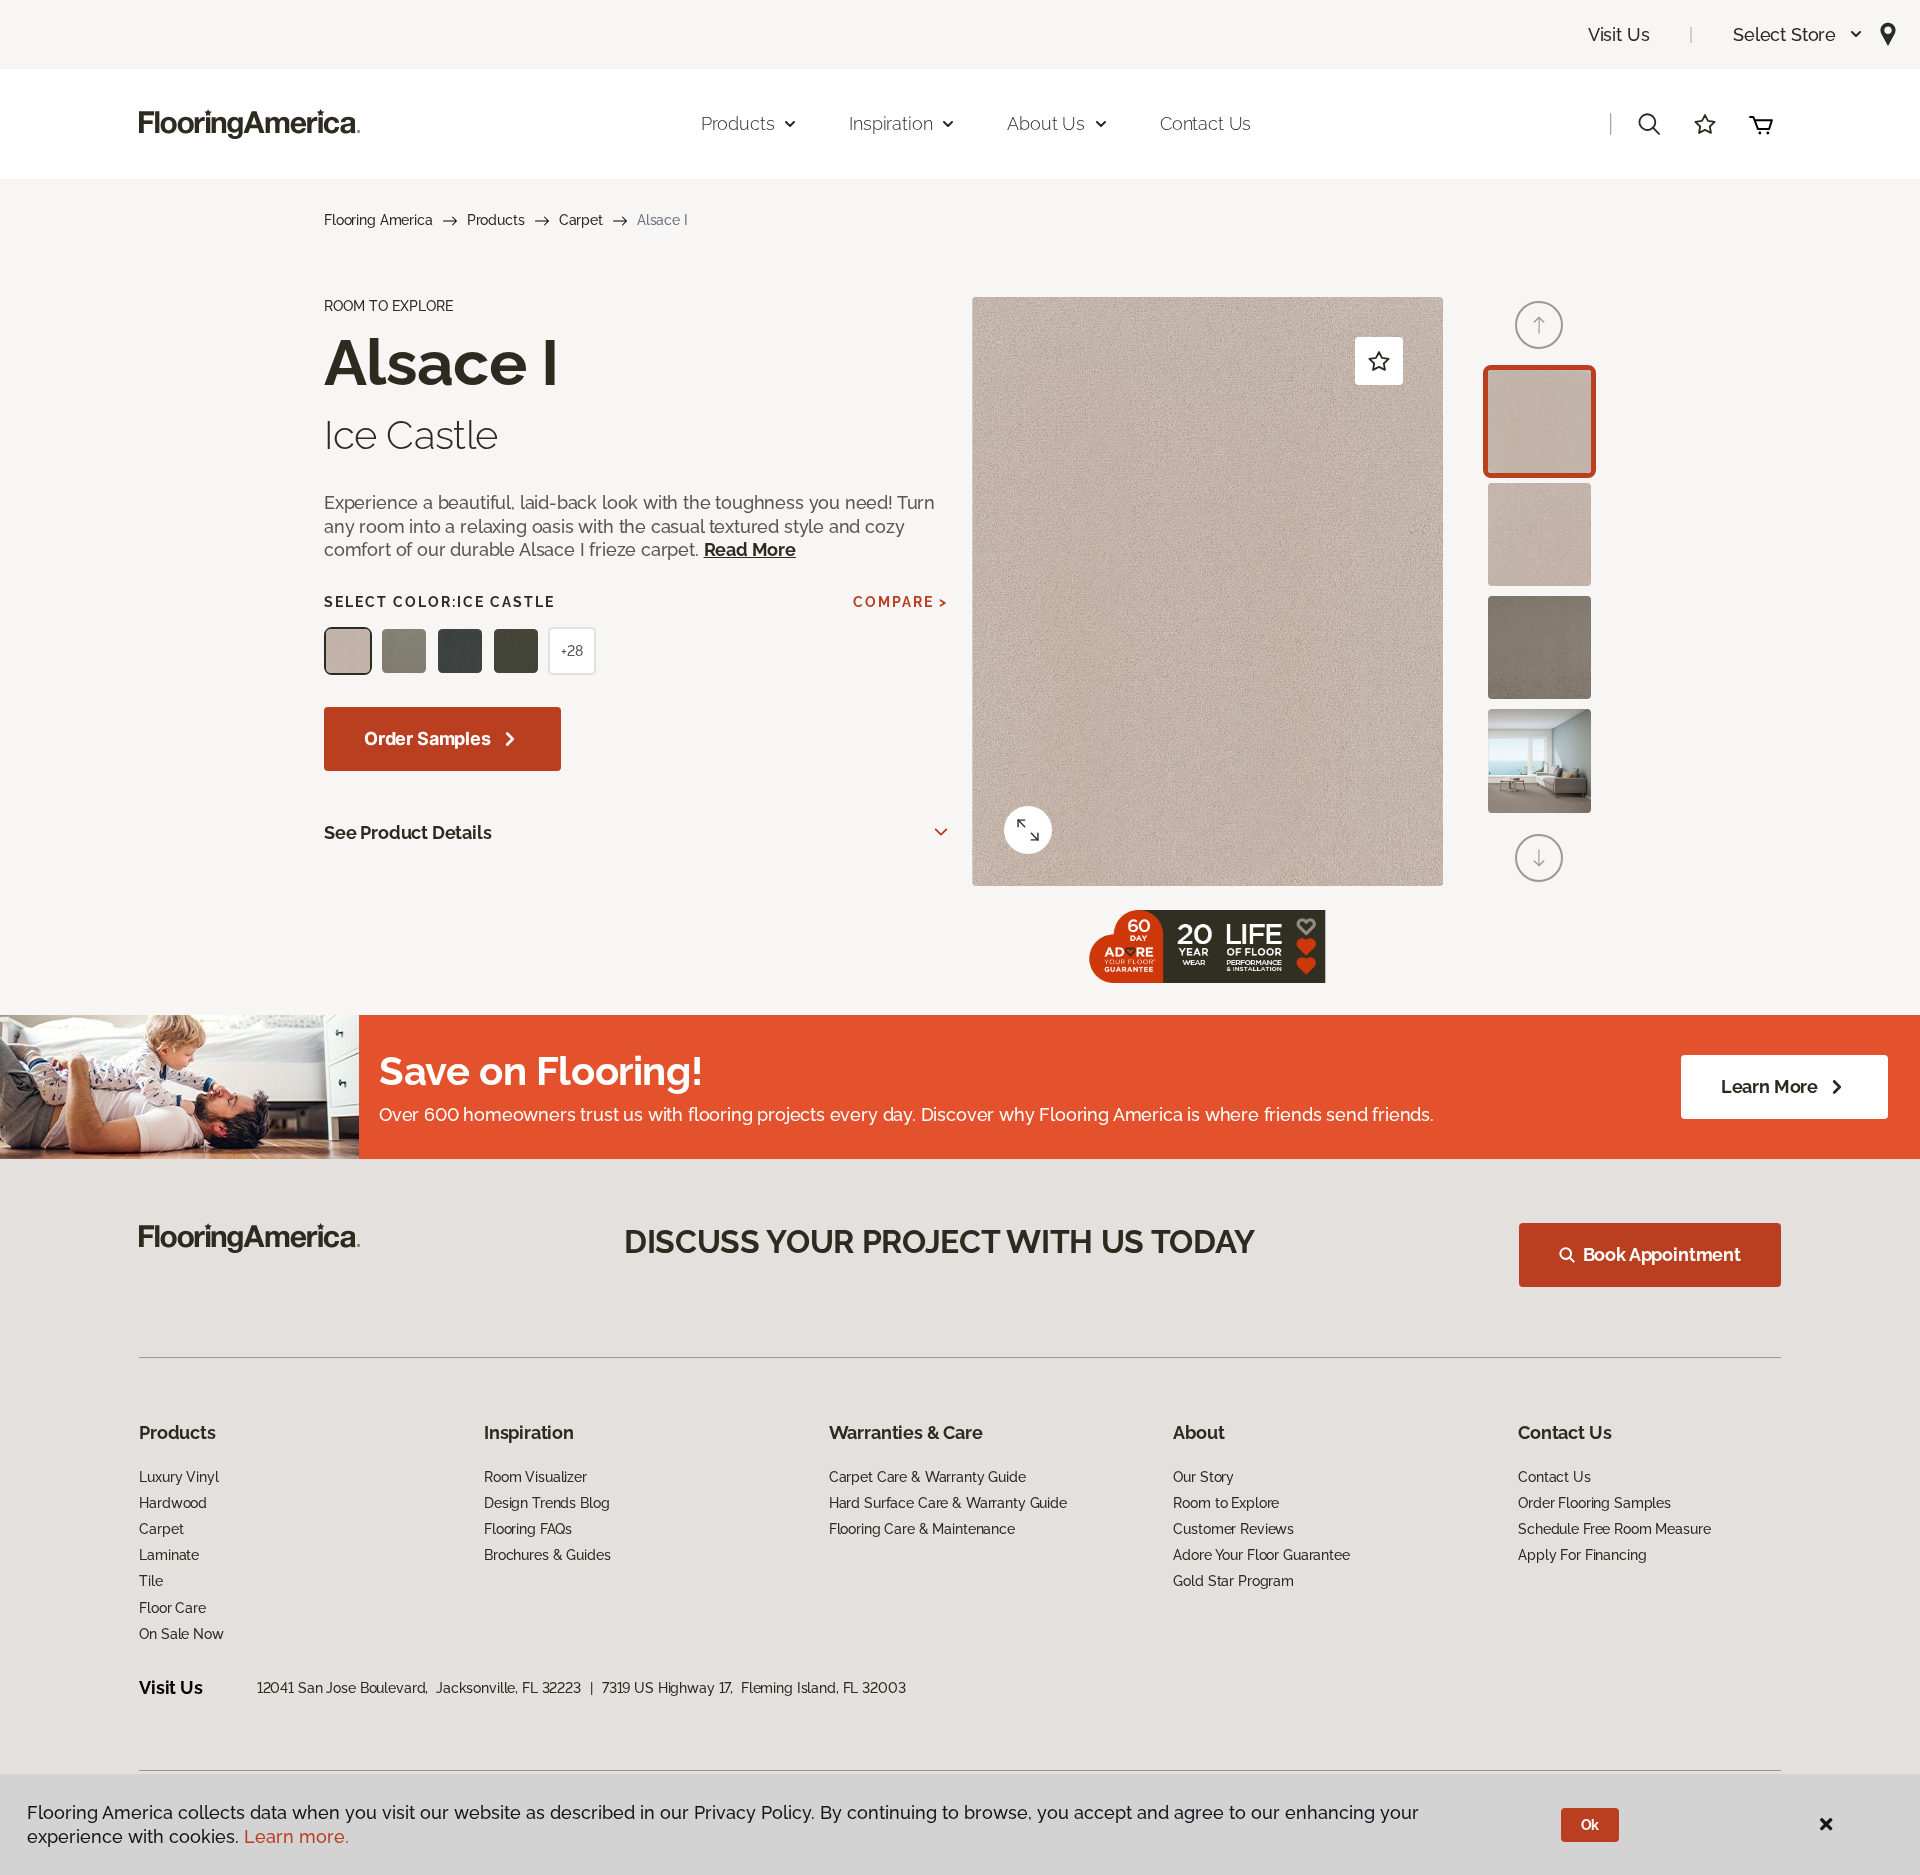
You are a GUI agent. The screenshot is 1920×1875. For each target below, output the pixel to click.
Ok (1590, 1825)
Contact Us (1205, 123)
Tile (150, 1581)
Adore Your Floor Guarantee (1261, 1555)
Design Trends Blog (546, 1503)
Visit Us (1619, 34)
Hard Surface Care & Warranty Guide (948, 1503)
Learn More (1769, 1086)
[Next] (1539, 858)
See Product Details (408, 832)
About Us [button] (1046, 123)
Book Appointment (1662, 1254)
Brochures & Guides (547, 1555)
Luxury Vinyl (178, 1477)
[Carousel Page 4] (1539, 760)
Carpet (581, 220)
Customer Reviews (1233, 1529)
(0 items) (1761, 124)
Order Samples (427, 738)
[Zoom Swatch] (1028, 830)
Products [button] (738, 123)
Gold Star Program (1233, 1581)
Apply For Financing (1582, 1555)
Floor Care (172, 1608)
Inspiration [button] (890, 123)
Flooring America (378, 220)
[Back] (1539, 325)
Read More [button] (750, 549)
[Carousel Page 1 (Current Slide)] (1539, 421)
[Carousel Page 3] (1539, 647)
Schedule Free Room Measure (1614, 1529)
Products (496, 220)
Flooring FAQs (528, 1529)
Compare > (900, 602)
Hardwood (173, 1503)
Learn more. (296, 1836)
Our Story (1203, 1477)
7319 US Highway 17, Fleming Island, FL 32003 (754, 1688)
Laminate (169, 1555)
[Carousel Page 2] (1539, 534)
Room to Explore (1226, 1503)
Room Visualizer (535, 1477)
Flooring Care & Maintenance (922, 1529)
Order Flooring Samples (1594, 1503)
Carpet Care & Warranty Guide (927, 1477)
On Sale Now (181, 1634)
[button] (1798, 34)
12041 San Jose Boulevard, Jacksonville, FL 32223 (419, 1688)
